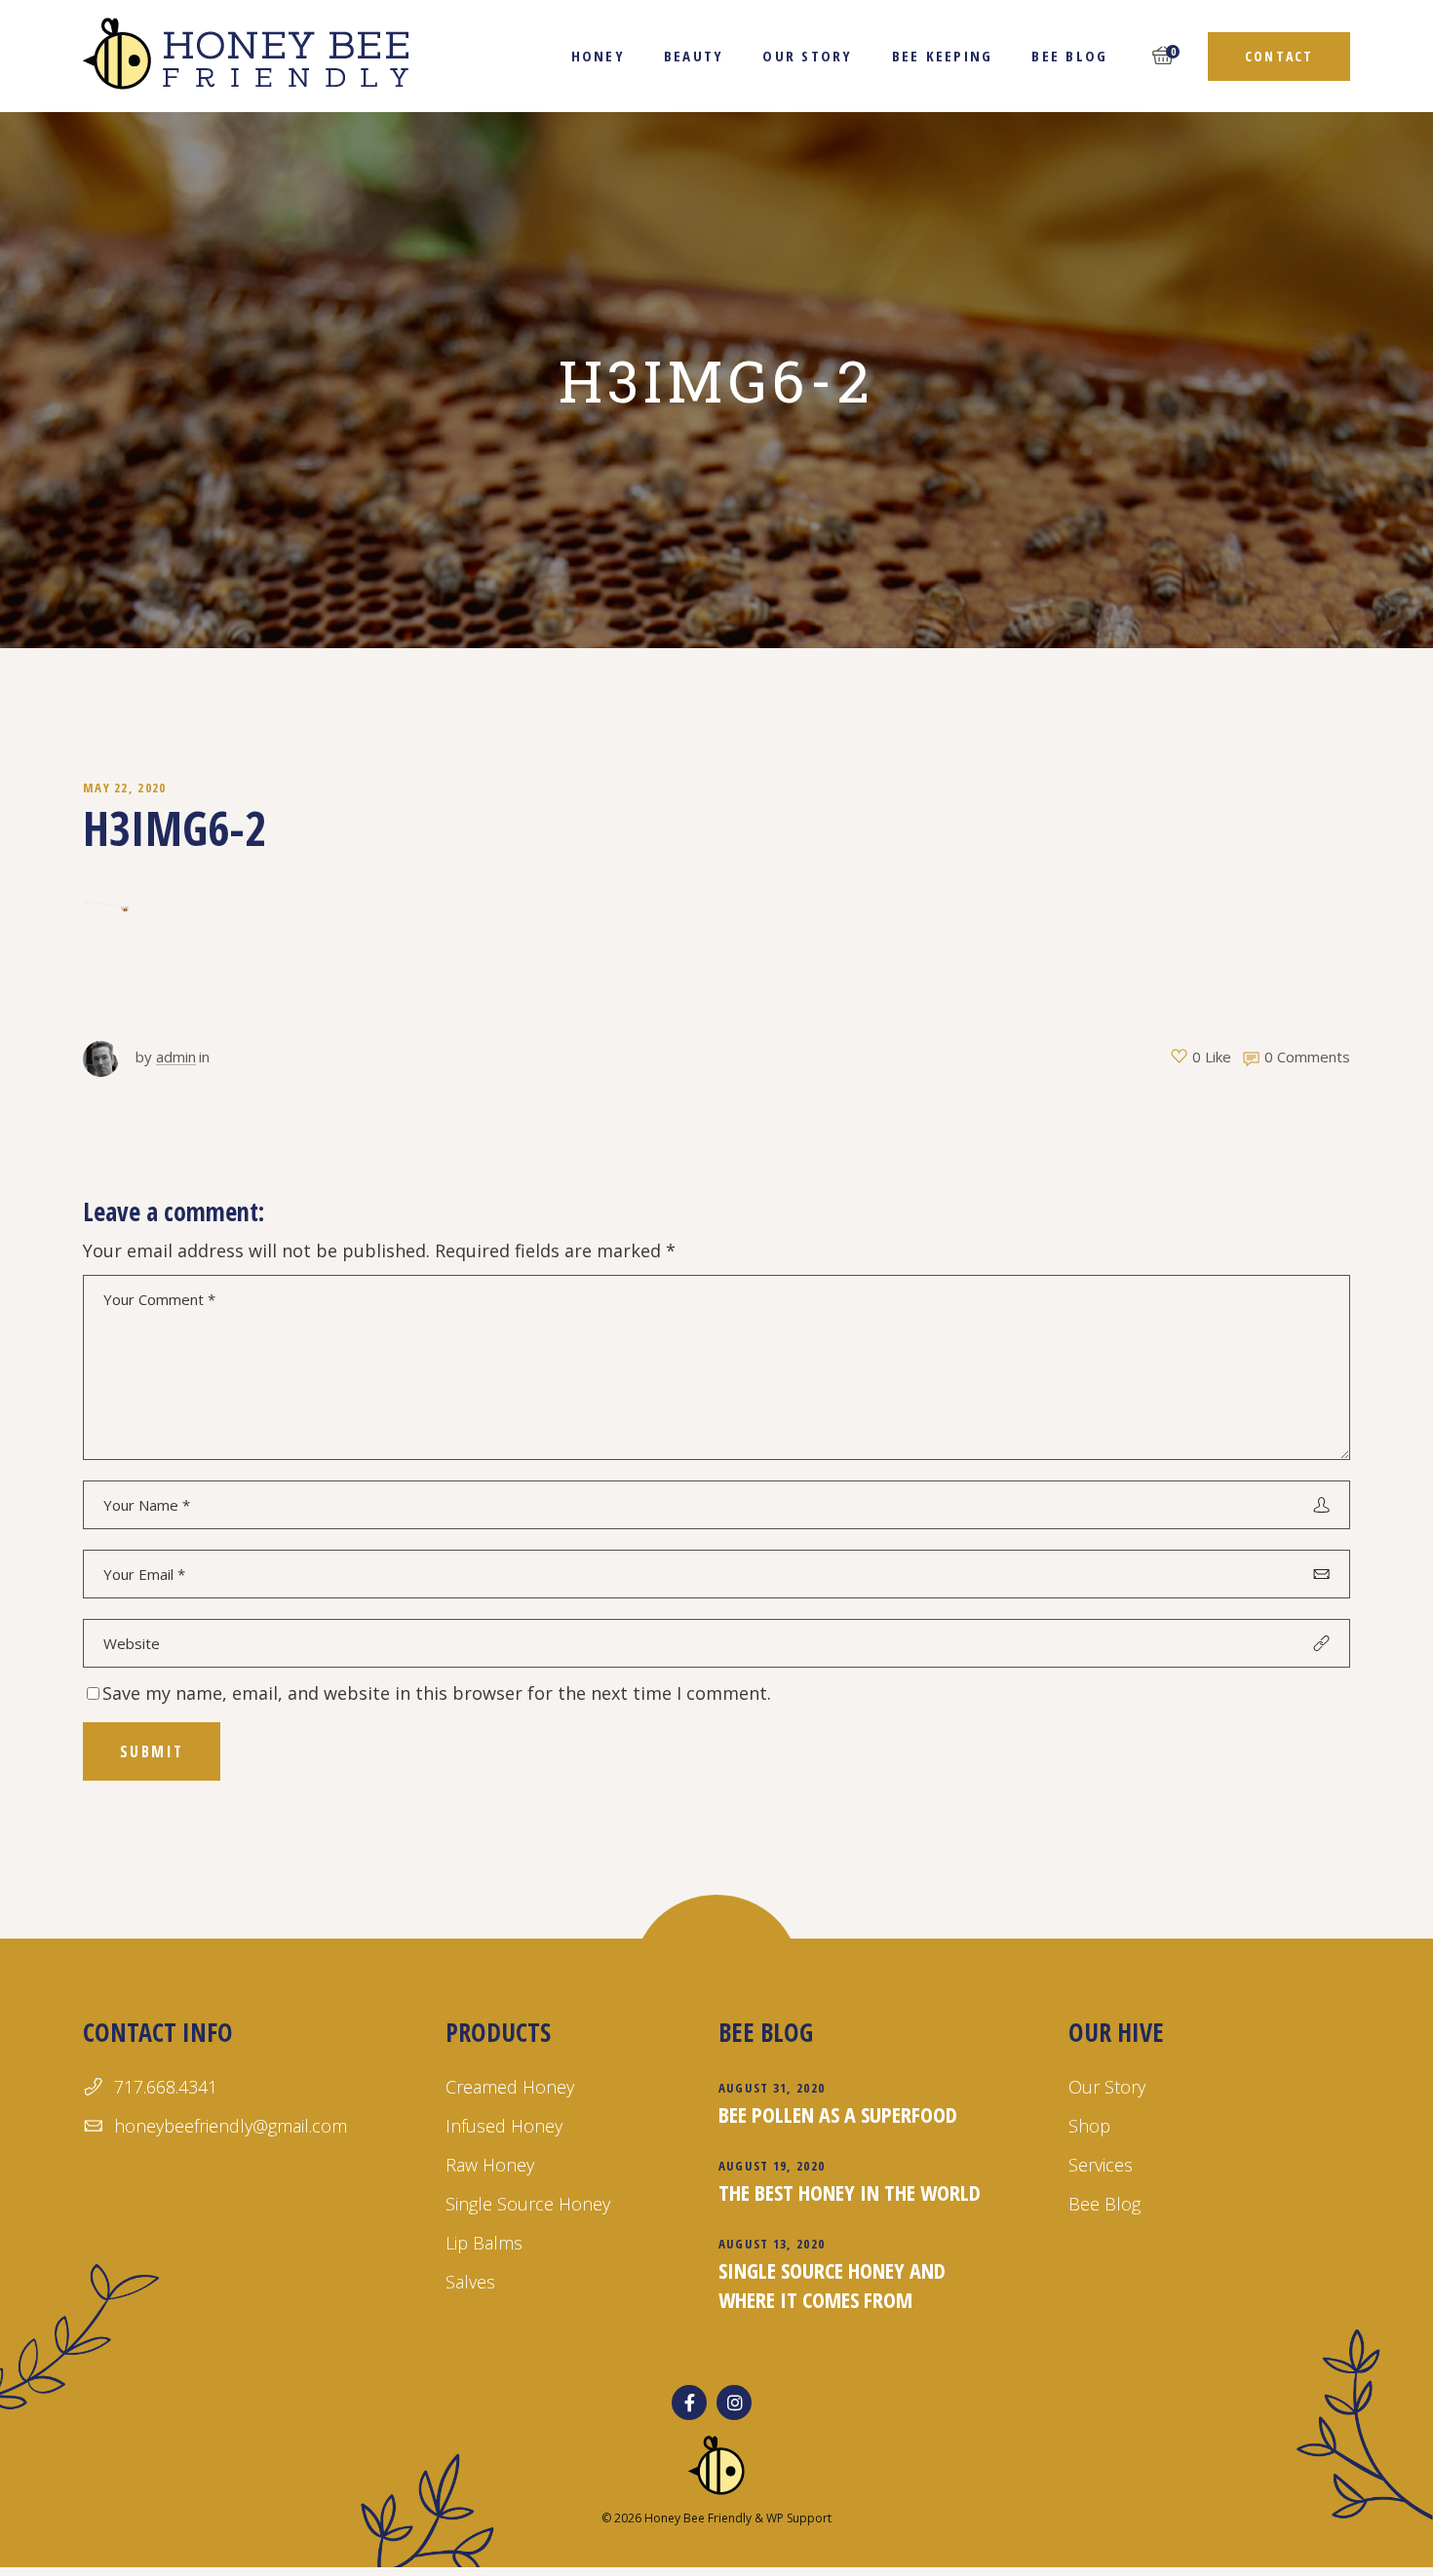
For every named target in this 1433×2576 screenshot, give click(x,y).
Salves (470, 2282)
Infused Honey (504, 2126)
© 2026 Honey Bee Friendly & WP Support (716, 2518)
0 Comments (1307, 1057)
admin (176, 1057)
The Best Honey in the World (850, 2192)
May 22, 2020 (125, 788)
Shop (1089, 2126)
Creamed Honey (510, 2087)
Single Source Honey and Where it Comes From (832, 2285)
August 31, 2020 (772, 2088)
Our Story (1107, 2087)
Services (1101, 2165)
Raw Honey (490, 2165)
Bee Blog (1104, 2204)
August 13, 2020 (772, 2244)
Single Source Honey (528, 2204)
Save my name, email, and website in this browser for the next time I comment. (437, 1693)
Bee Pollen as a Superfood (838, 2114)
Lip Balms (484, 2243)
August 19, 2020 (772, 2166)
